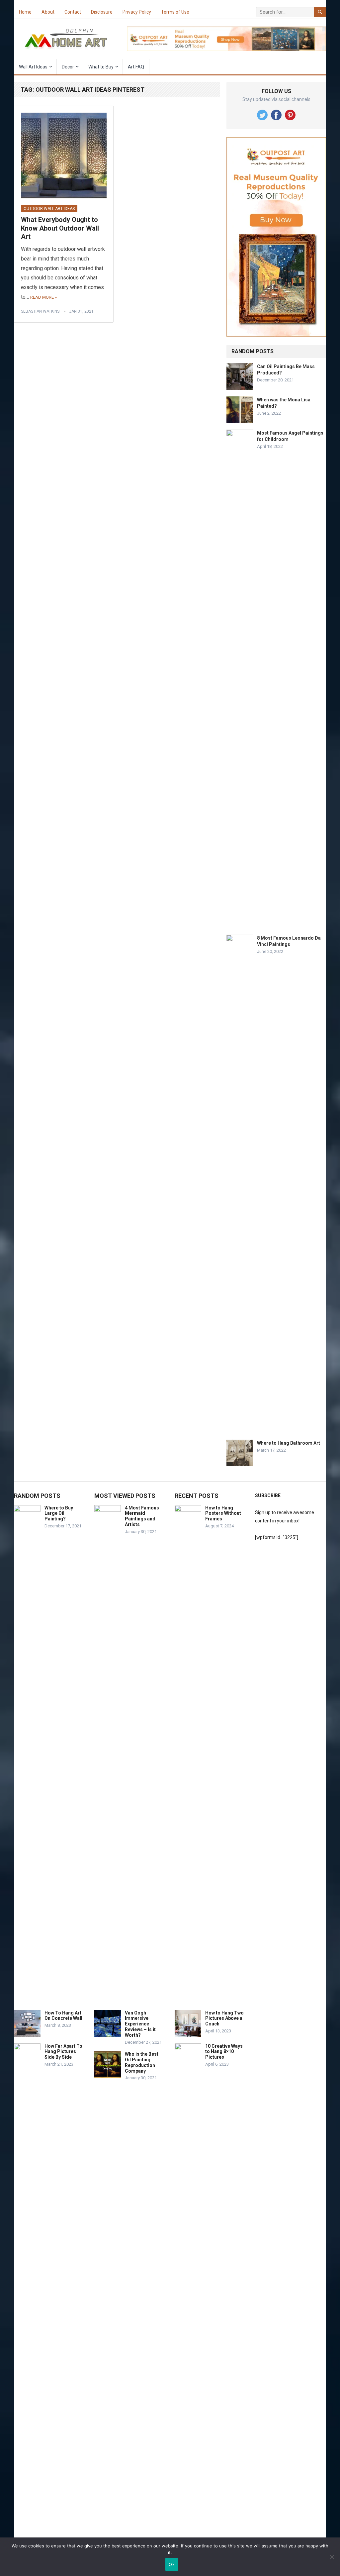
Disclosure (102, 12)
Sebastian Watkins (40, 311)
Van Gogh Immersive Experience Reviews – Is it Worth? (140, 2024)
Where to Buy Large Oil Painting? (59, 1513)
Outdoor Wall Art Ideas (49, 209)
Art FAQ (136, 67)
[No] (332, 2557)
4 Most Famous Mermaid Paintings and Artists (142, 1516)
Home (25, 12)
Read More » (43, 297)
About (48, 12)
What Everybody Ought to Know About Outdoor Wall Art (60, 228)
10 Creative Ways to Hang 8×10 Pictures (224, 2052)
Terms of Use (175, 12)
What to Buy (101, 67)
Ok (172, 2564)
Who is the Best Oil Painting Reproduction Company (142, 2062)
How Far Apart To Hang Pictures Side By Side (63, 2052)
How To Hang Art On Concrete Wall (63, 2016)
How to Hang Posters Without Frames (223, 1513)
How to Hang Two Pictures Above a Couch (224, 2018)
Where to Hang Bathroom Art (289, 1443)
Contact (73, 12)
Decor (68, 67)
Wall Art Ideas (33, 67)
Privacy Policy (137, 12)
